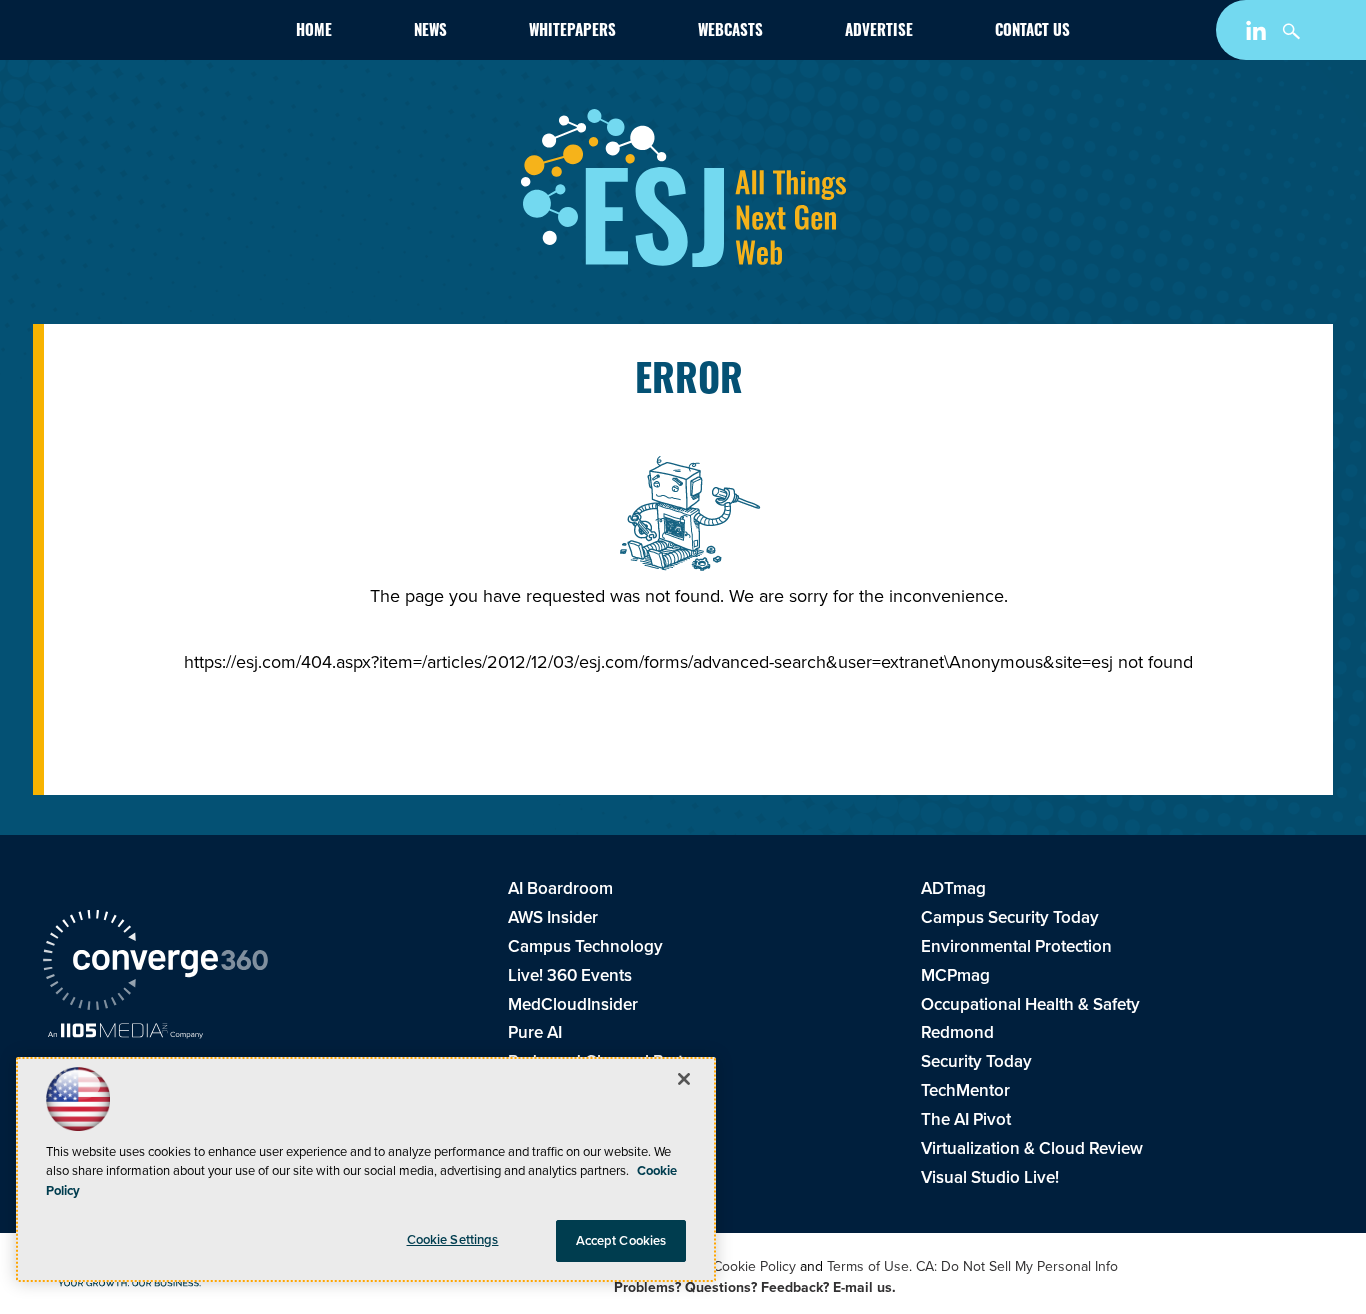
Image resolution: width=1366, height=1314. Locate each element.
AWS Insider (553, 917)
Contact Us (1032, 32)
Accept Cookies (621, 1240)
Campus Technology (585, 946)
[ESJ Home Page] (159, 34)
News (430, 32)
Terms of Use (868, 1266)
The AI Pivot (966, 1119)
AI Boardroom (560, 888)
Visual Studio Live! (990, 1177)
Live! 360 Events (570, 975)
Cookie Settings (453, 1239)
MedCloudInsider (573, 1004)
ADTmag (953, 888)
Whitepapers (572, 32)
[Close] (684, 1079)
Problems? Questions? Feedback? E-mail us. (755, 1287)
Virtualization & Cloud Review (1032, 1148)
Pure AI (535, 1032)
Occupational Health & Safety (1030, 1004)
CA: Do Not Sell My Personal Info (1017, 1266)
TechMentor (965, 1090)
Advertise (879, 32)
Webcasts (730, 32)
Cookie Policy (754, 1266)
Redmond (957, 1032)
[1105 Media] (125, 1033)
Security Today (976, 1061)
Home (314, 32)
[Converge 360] (155, 963)
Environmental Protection (1016, 946)
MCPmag (955, 975)
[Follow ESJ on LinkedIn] (1258, 34)
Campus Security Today (1010, 917)
